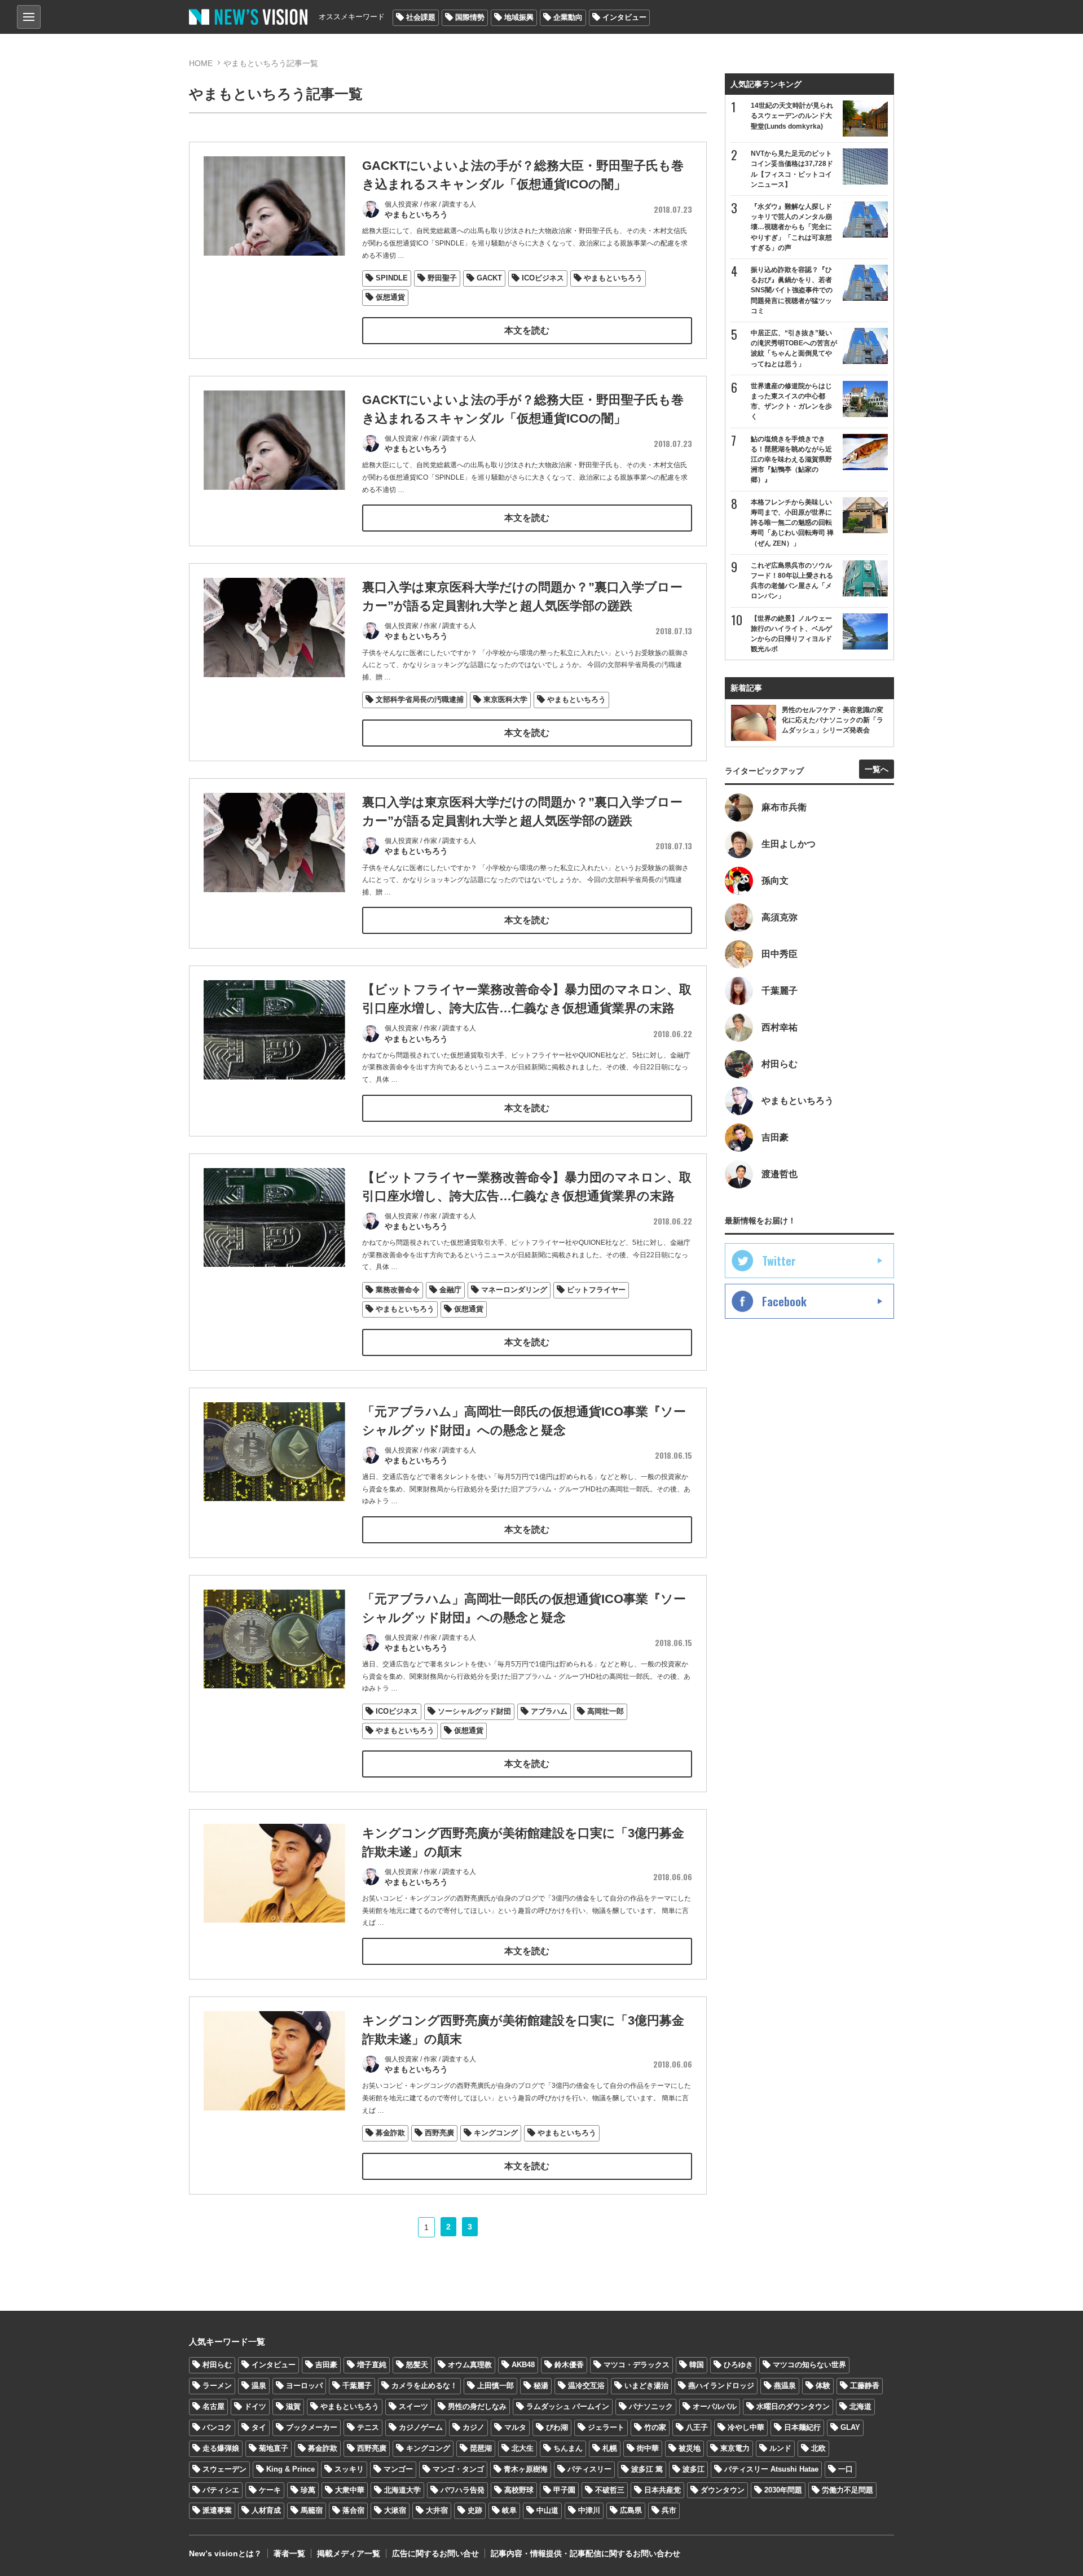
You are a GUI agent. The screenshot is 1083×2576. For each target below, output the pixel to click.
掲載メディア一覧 (349, 2553)
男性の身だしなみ (477, 2406)
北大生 (523, 2448)
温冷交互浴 (586, 2386)
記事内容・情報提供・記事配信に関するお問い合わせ (585, 2553)
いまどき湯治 (646, 2386)
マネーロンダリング (514, 1290)
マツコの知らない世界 (809, 2365)
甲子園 (564, 2490)
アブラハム (549, 1711)
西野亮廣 (439, 2133)
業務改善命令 (398, 1290)
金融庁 (450, 1290)
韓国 (697, 2365)
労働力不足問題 (848, 2490)
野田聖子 (442, 278)
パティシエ (221, 2490)
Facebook (784, 1301)
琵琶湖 (481, 2448)
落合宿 (353, 2510)
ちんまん (568, 2448)
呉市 (669, 2510)
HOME (201, 63)
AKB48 (523, 2365)
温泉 (259, 2386)
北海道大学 (402, 2490)
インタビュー (624, 17)
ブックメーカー (312, 2427)
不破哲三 (610, 2490)
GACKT (489, 278)
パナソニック (651, 2406)
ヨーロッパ (304, 2386)
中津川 (589, 2510)
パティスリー (589, 2469)
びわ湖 (557, 2427)
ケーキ (270, 2490)
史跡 (475, 2510)
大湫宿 (395, 2510)
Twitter (779, 1261)
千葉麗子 (357, 2386)
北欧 (818, 2448)
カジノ (474, 2427)
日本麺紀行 (802, 2427)
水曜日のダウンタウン (793, 2406)
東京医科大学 (505, 699)
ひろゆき (738, 2365)
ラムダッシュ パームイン (568, 2406)
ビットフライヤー (596, 1290)
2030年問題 (783, 2490)
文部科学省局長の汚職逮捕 (420, 699)
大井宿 (437, 2510)
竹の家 (655, 2427)
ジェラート (606, 2427)
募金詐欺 (390, 2133)
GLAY (850, 2427)
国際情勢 (470, 17)
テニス (368, 2427)
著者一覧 (289, 2553)
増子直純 (372, 2365)
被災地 (690, 2448)
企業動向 (568, 17)
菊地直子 (274, 2448)
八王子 (697, 2427)
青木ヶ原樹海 (526, 2469)
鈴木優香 (569, 2365)
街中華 (648, 2448)
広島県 (631, 2510)
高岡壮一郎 (606, 1711)
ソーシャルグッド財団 (474, 1711)
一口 (846, 2469)
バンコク (217, 2427)
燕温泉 (785, 2386)
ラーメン (217, 2386)
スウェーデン (224, 2469)
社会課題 (421, 17)
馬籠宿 (312, 2510)
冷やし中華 (746, 2427)
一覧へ (877, 769)
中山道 (547, 2510)
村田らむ (217, 2365)
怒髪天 (417, 2365)
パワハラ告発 (463, 2490)
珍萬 (308, 2490)
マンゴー (398, 2469)
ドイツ (255, 2406)
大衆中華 (350, 2490)
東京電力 (735, 2448)
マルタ (515, 2427)
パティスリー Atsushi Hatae (771, 2469)
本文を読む (527, 330)
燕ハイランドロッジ (721, 2386)
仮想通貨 (390, 297)
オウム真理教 (470, 2365)
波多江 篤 (647, 2469)
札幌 (610, 2448)
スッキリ (349, 2469)
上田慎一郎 (496, 2386)
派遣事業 (217, 2510)
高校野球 (519, 2490)
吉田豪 (326, 2365)
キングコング (496, 2133)
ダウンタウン (723, 2490)
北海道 (860, 2406)
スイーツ (413, 2406)
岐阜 (509, 2510)
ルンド (780, 2448)
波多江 (694, 2469)
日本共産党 (662, 2490)
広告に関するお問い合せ (435, 2553)
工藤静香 (865, 2386)
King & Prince (290, 2469)
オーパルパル (715, 2406)
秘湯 (541, 2386)
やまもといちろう (613, 278)
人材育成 (266, 2510)
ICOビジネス (543, 278)
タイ (259, 2427)
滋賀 (293, 2406)
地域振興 (519, 17)
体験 (823, 2386)
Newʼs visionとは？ (225, 2553)
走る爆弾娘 (221, 2448)
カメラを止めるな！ (424, 2386)
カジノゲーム (421, 2427)
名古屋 (213, 2406)
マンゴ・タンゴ (458, 2469)
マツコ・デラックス (637, 2365)
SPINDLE (392, 278)
